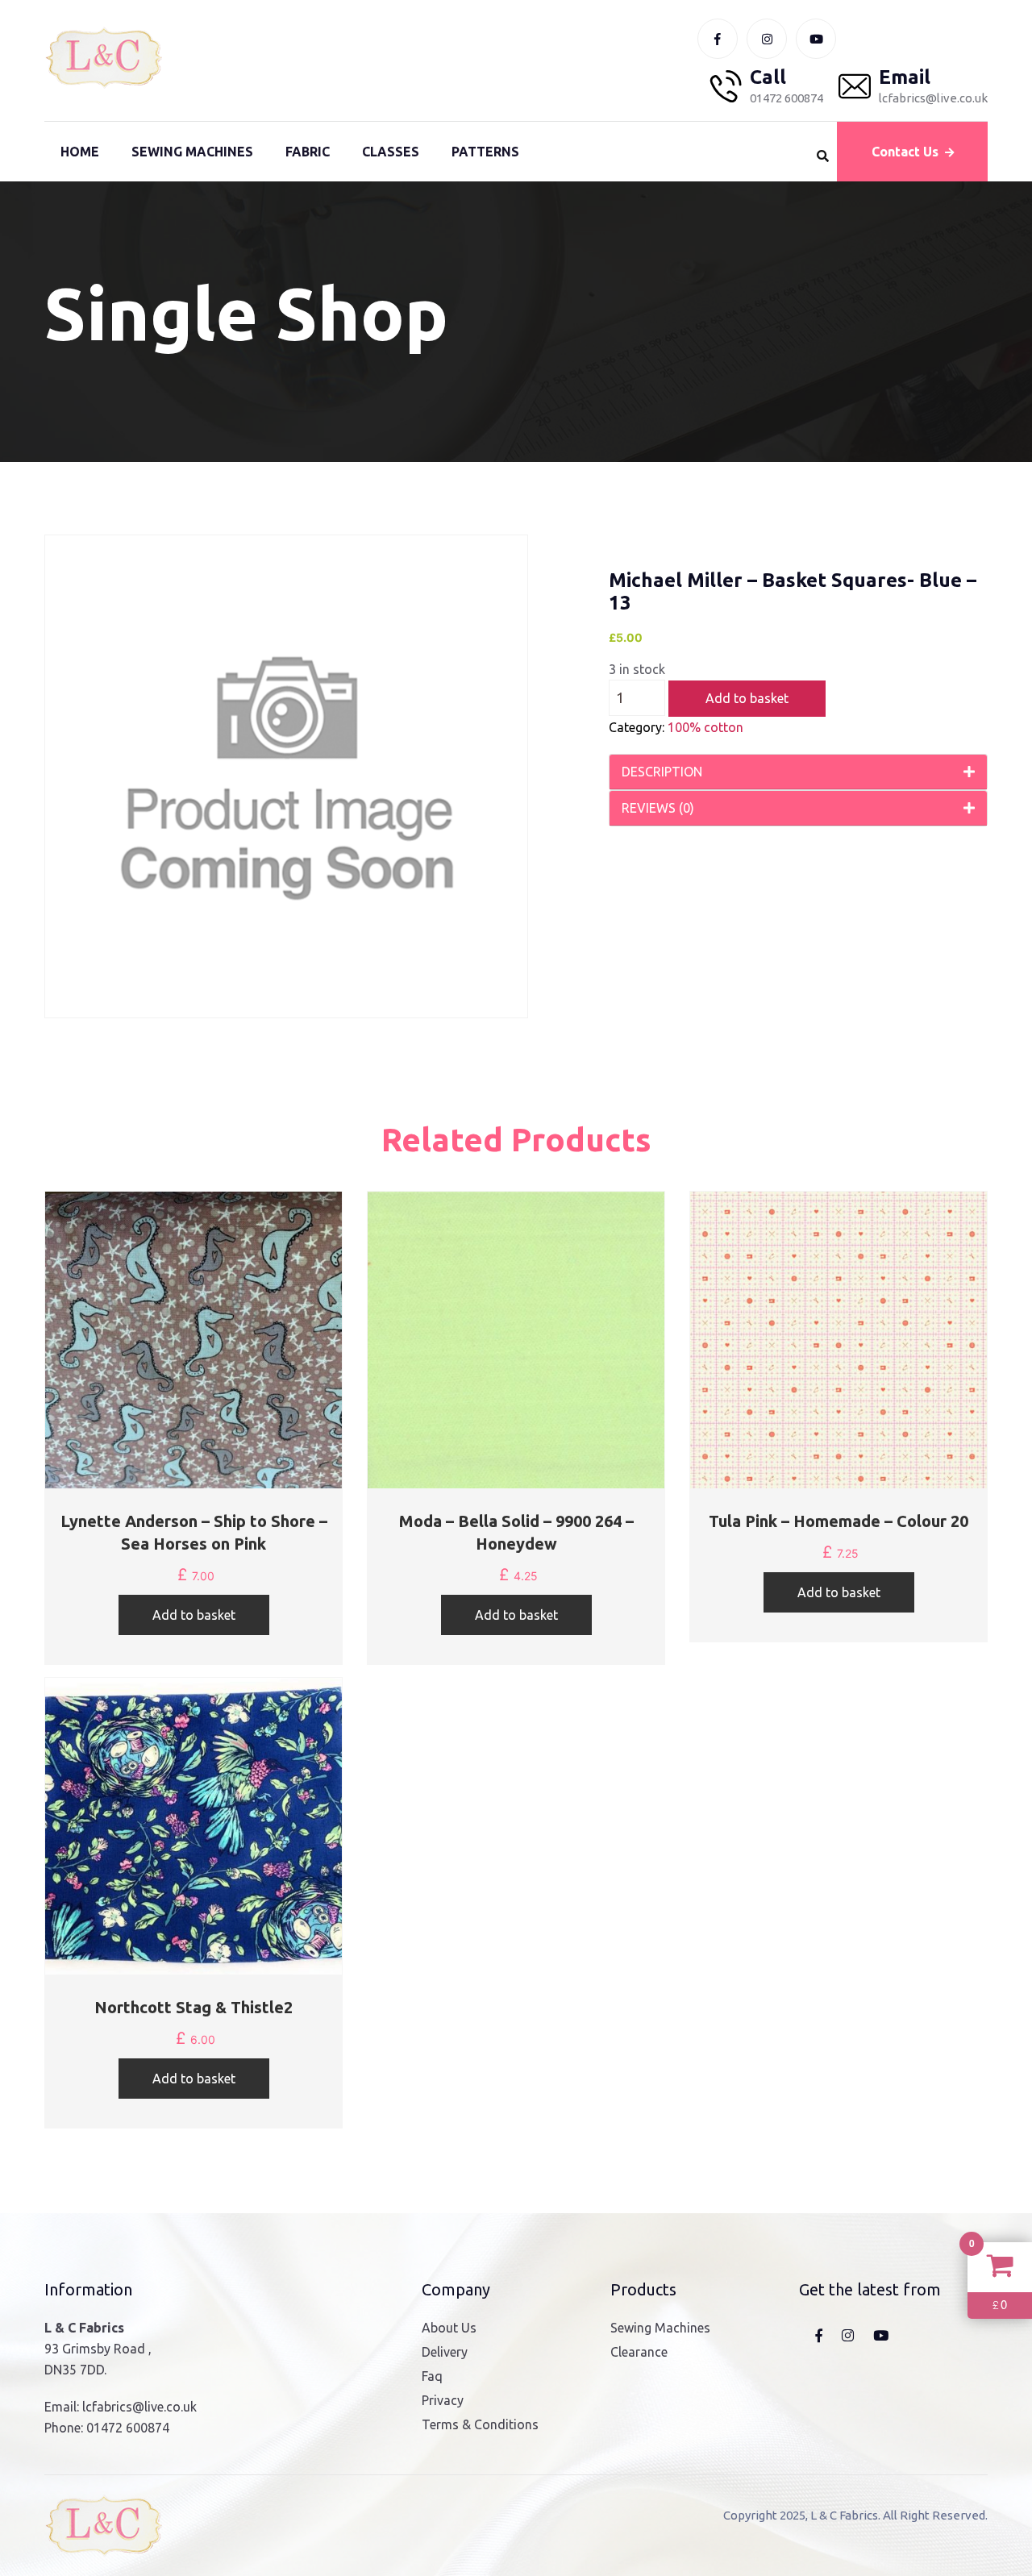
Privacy (443, 2400)
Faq (432, 2376)
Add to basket (747, 698)
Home (80, 152)
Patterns (485, 152)
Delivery (445, 2352)
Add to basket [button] (194, 1615)
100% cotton (705, 727)
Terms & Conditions (480, 2424)
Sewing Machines (192, 152)
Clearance (639, 2352)
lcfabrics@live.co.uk (139, 2407)
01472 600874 (128, 2428)
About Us (449, 2328)
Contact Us (905, 152)
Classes (391, 152)
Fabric (308, 152)
